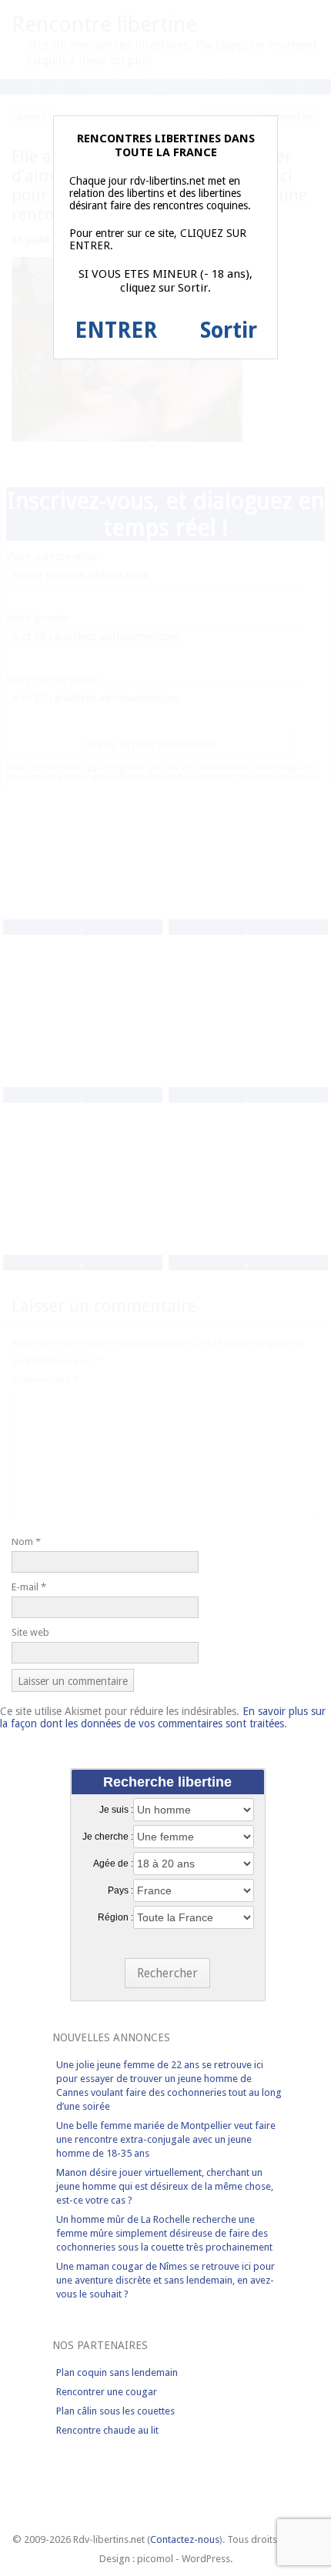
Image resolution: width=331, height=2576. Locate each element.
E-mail (29, 1587)
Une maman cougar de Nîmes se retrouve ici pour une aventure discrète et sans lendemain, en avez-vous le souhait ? (165, 2280)
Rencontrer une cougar (107, 2392)
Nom (26, 1542)
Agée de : (113, 1864)
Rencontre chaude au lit (107, 2430)
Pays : (120, 1890)
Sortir (229, 330)
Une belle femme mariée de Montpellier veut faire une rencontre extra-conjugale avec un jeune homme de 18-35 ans (166, 2139)
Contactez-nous (185, 2539)
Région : (115, 1917)
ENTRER (116, 330)
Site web (30, 1632)
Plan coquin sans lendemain (117, 2372)
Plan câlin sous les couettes (115, 2411)
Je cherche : (108, 1837)
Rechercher (167, 1973)
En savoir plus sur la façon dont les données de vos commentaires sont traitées (163, 1717)
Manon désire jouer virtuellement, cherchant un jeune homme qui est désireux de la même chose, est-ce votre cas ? (165, 2186)
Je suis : (116, 1810)
